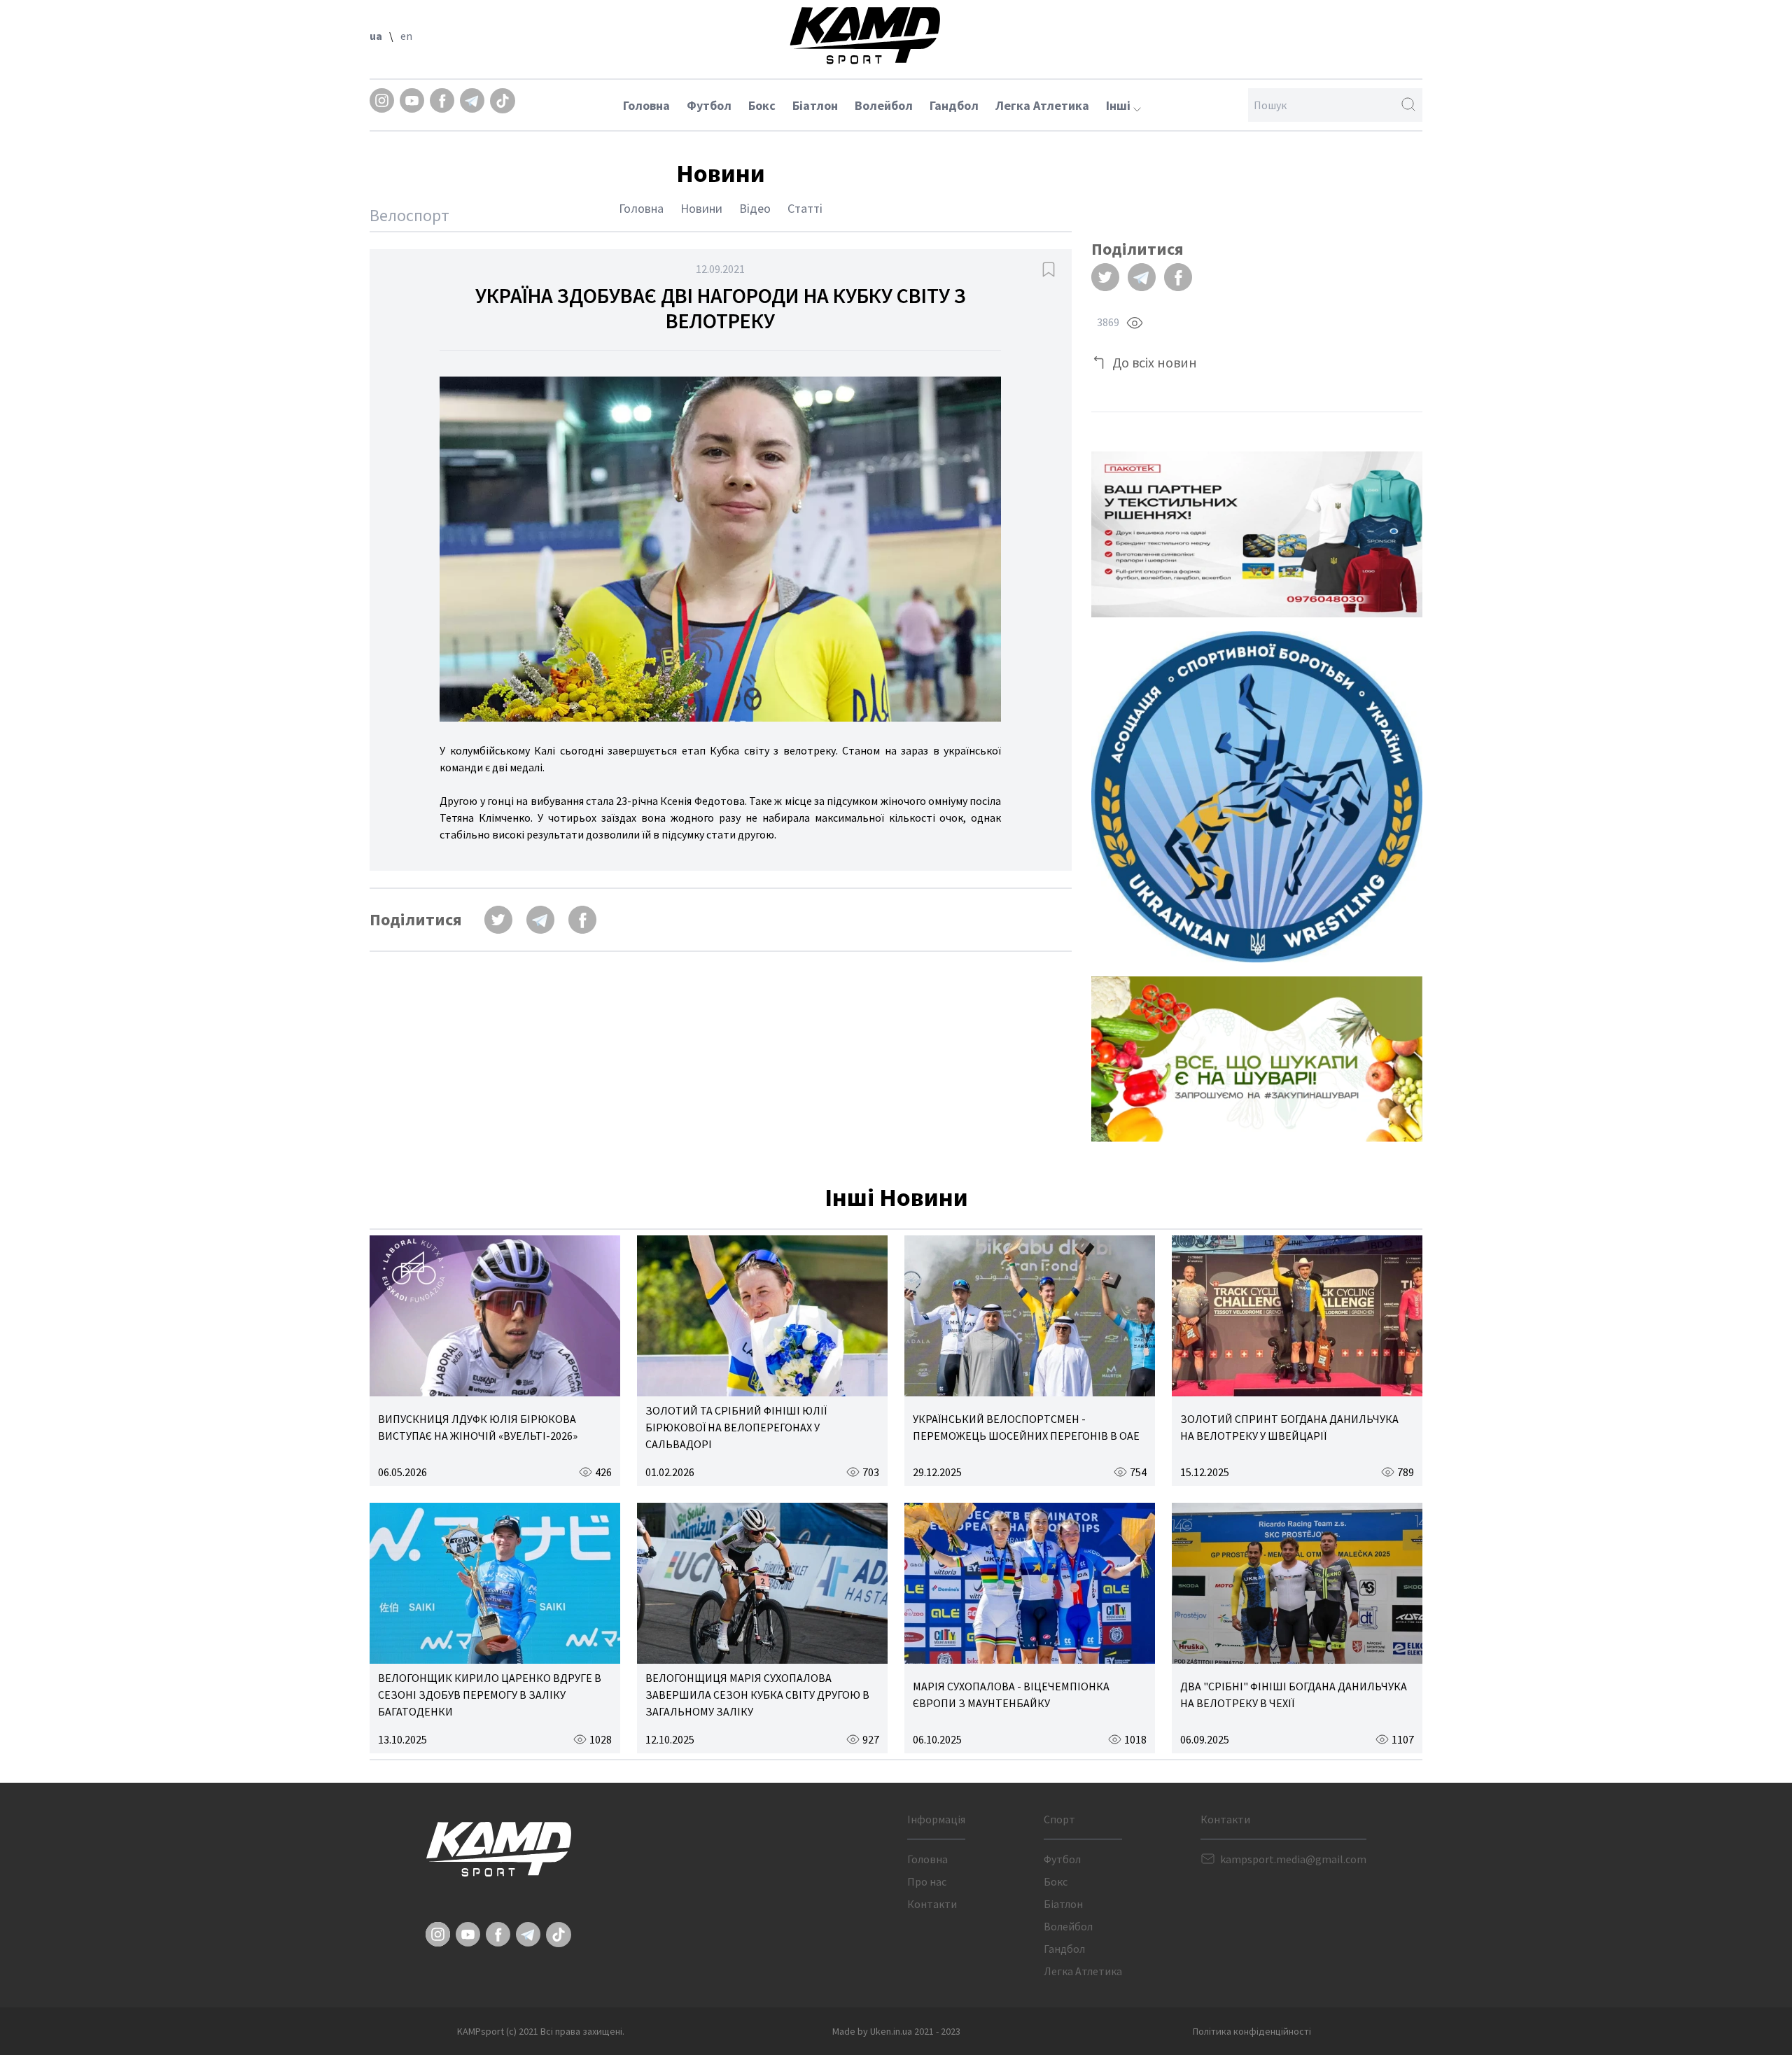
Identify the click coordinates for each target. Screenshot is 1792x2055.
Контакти (932, 1904)
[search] (1408, 105)
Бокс (762, 105)
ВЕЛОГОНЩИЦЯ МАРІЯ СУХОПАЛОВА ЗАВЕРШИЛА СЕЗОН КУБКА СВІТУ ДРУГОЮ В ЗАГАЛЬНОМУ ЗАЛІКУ (757, 1695)
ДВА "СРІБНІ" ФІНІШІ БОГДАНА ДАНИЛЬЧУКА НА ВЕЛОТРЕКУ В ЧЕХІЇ (1294, 1695)
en (406, 36)
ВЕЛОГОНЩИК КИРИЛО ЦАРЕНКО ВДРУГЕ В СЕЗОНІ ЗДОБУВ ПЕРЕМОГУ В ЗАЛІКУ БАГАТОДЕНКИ (490, 1695)
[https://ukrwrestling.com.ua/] (1257, 797)
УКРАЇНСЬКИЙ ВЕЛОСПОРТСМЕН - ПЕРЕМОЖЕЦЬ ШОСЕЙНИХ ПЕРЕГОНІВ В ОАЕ (1026, 1427)
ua (376, 36)
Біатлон (815, 105)
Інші (1120, 105)
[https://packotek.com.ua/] (1257, 534)
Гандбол (954, 105)
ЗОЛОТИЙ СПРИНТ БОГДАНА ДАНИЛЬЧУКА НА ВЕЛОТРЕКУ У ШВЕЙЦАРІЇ (1289, 1427)
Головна (646, 105)
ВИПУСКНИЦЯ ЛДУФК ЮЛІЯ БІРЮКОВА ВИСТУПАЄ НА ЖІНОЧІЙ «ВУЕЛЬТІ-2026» (478, 1427)
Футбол (709, 105)
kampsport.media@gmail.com (1293, 1859)
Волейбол (884, 105)
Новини (701, 208)
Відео (755, 208)
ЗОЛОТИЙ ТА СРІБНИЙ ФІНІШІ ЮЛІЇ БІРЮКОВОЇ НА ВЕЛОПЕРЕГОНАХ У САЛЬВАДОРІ (736, 1427)
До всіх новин (1155, 362)
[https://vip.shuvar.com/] (1257, 1059)
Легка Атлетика (1042, 105)
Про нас (927, 1881)
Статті (805, 208)
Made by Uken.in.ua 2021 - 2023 (896, 2031)
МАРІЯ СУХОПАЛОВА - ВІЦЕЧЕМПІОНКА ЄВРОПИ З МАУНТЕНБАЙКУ (1011, 1695)
